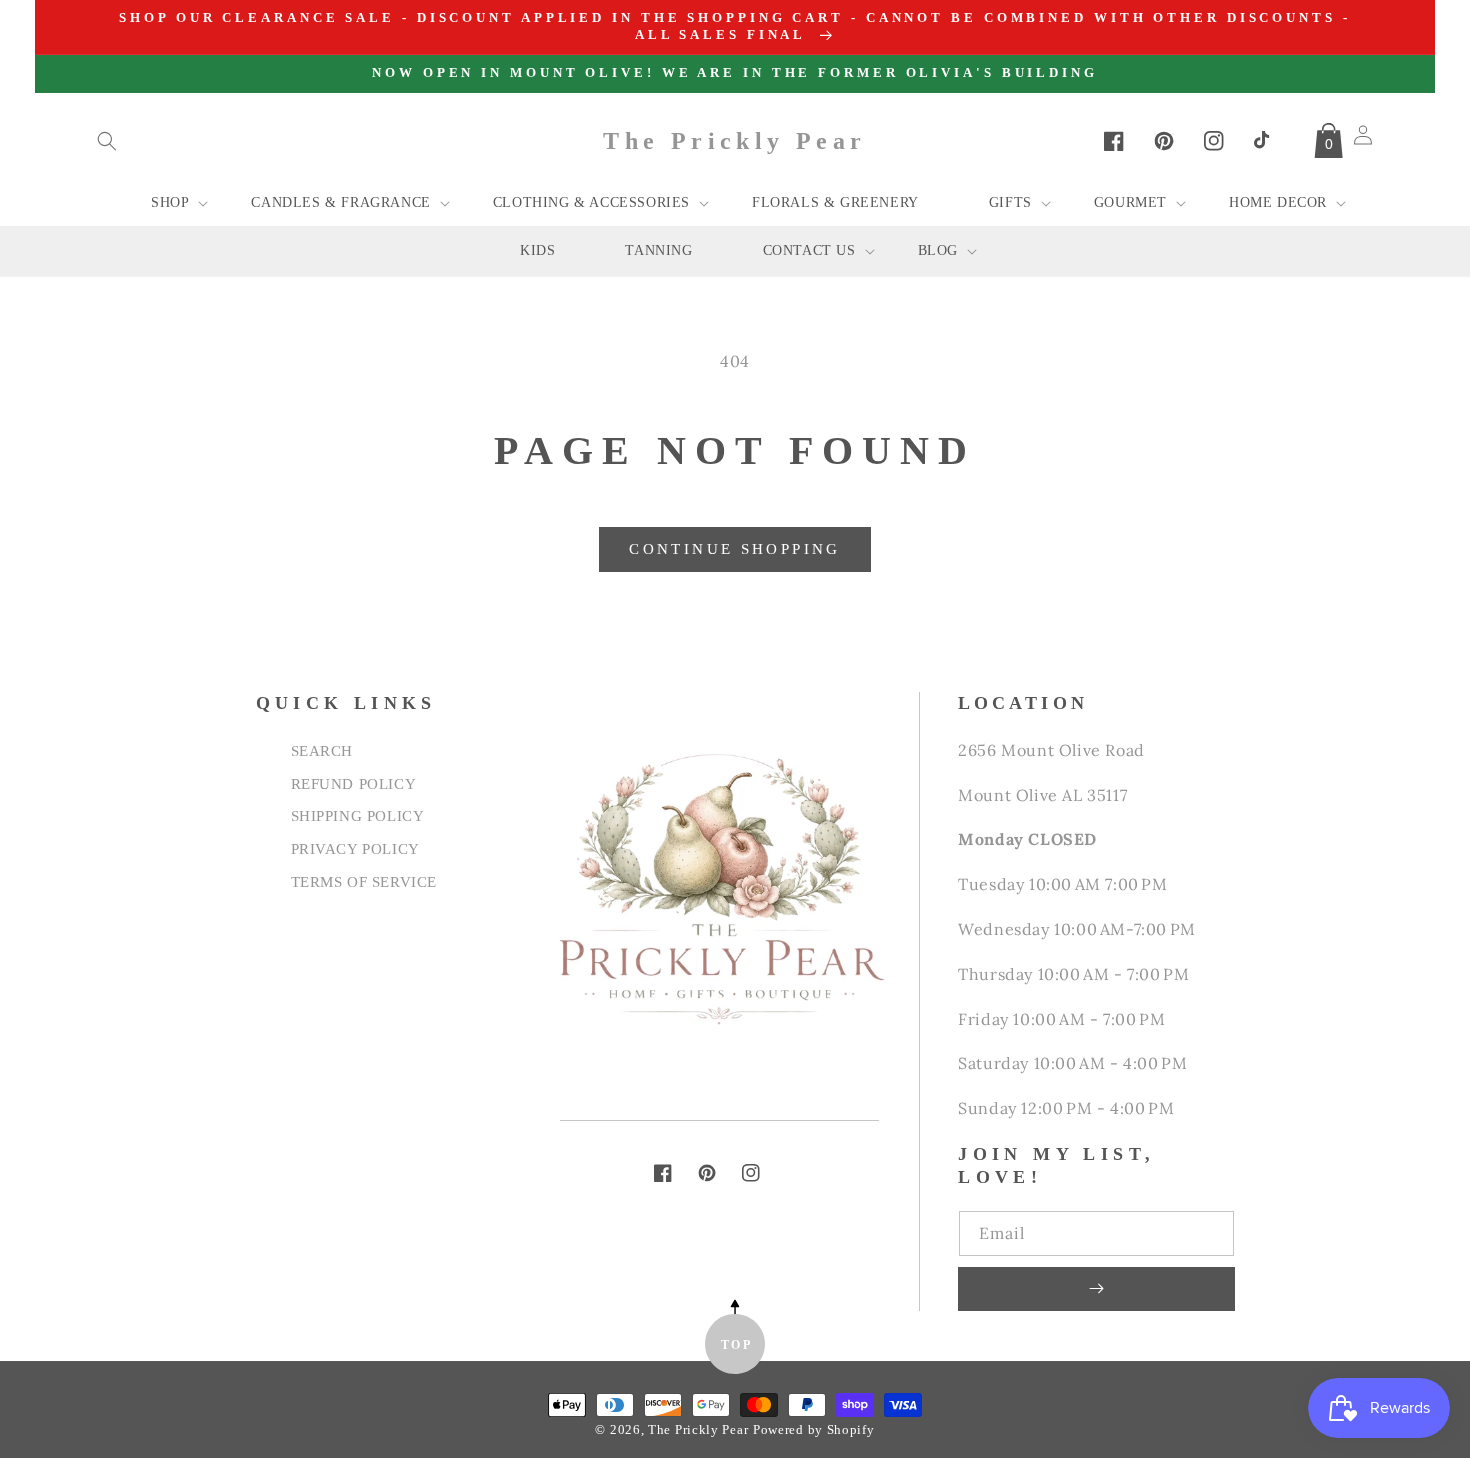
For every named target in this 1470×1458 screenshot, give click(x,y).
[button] (107, 141)
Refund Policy (354, 783)
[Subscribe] (1096, 1289)
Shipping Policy (358, 815)
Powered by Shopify (814, 1430)
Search (322, 750)
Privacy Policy (355, 848)
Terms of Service (364, 881)
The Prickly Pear (698, 1430)
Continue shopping (734, 549)
